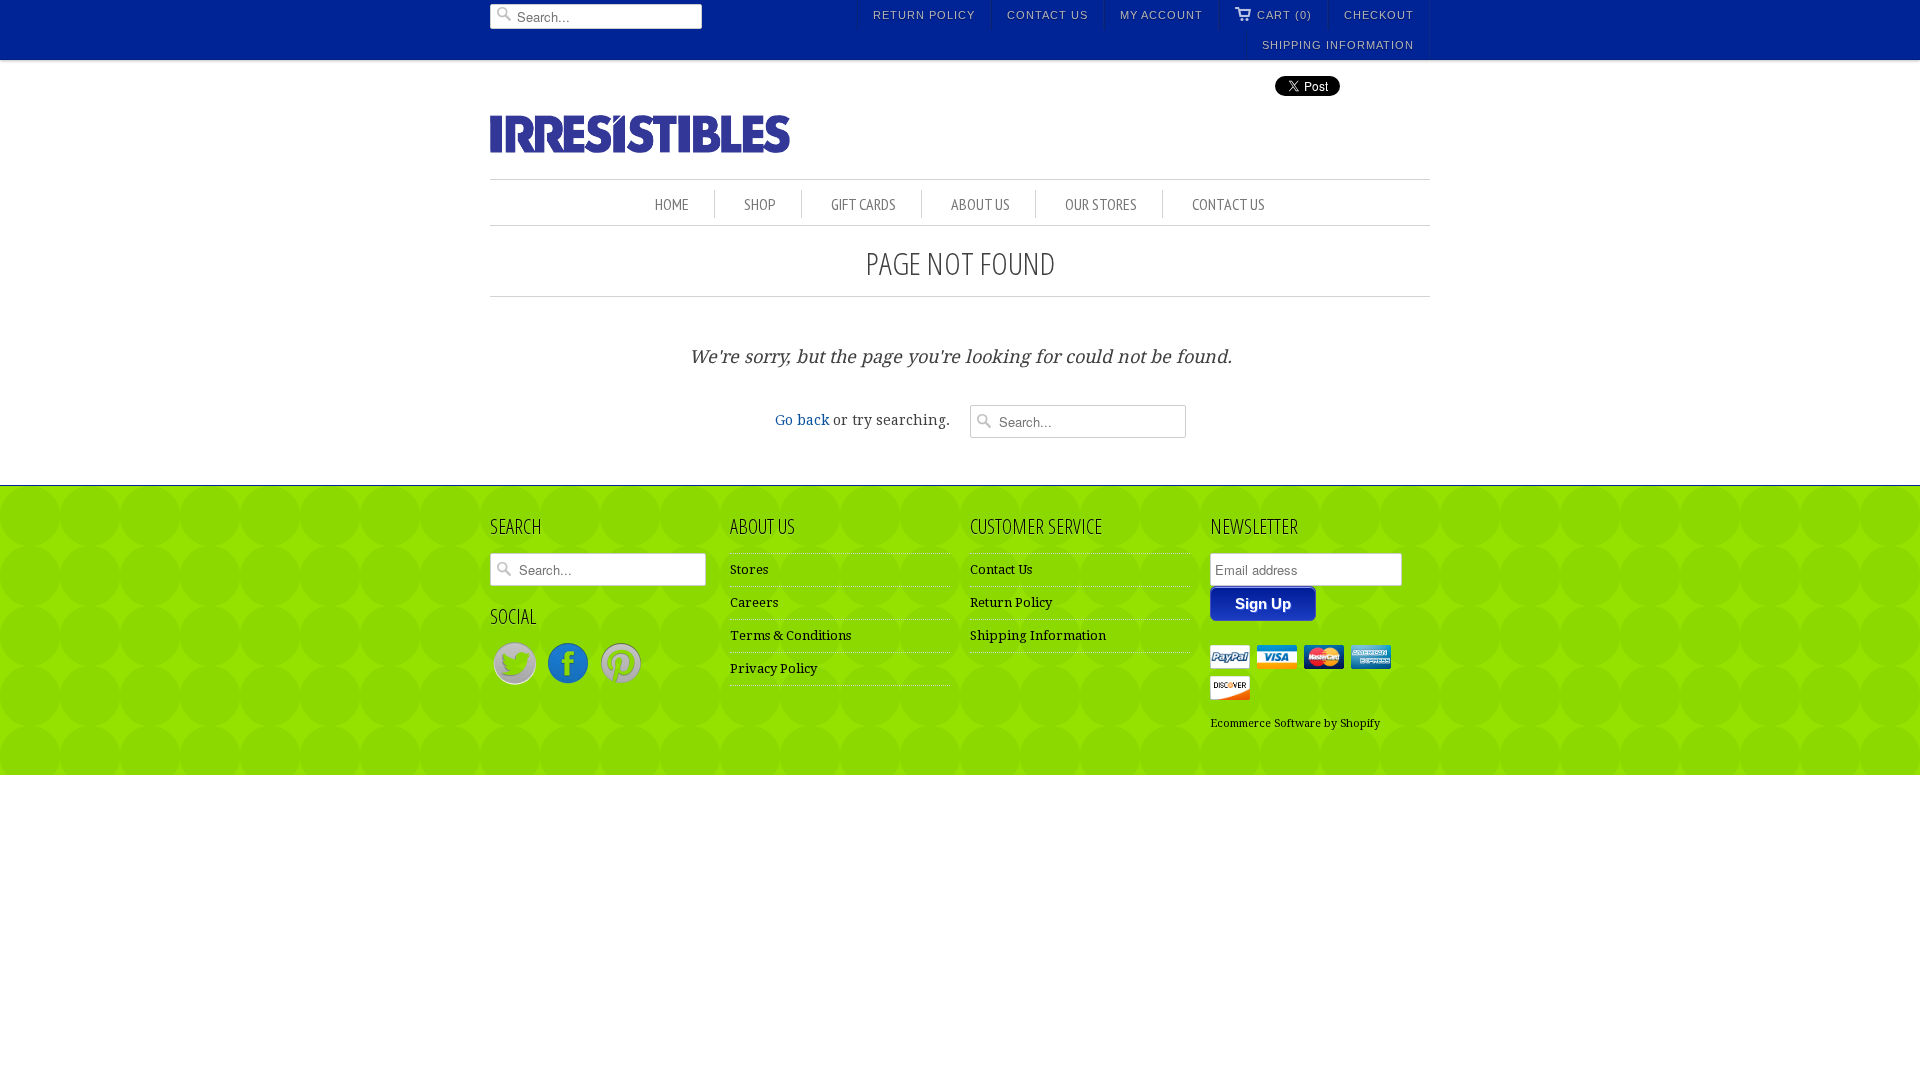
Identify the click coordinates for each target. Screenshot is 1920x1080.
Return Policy (924, 15)
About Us (980, 204)
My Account (1161, 15)
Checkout (1379, 15)
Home (672, 204)
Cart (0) (1284, 15)
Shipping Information (1338, 45)
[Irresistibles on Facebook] (569, 683)
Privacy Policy (773, 668)
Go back (802, 420)
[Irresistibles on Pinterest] (621, 683)
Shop (760, 204)
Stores (749, 569)
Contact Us (1047, 15)
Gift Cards (863, 204)
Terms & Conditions (790, 635)
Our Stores (1101, 204)
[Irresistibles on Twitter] (516, 683)
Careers (754, 602)
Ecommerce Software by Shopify (1295, 723)
